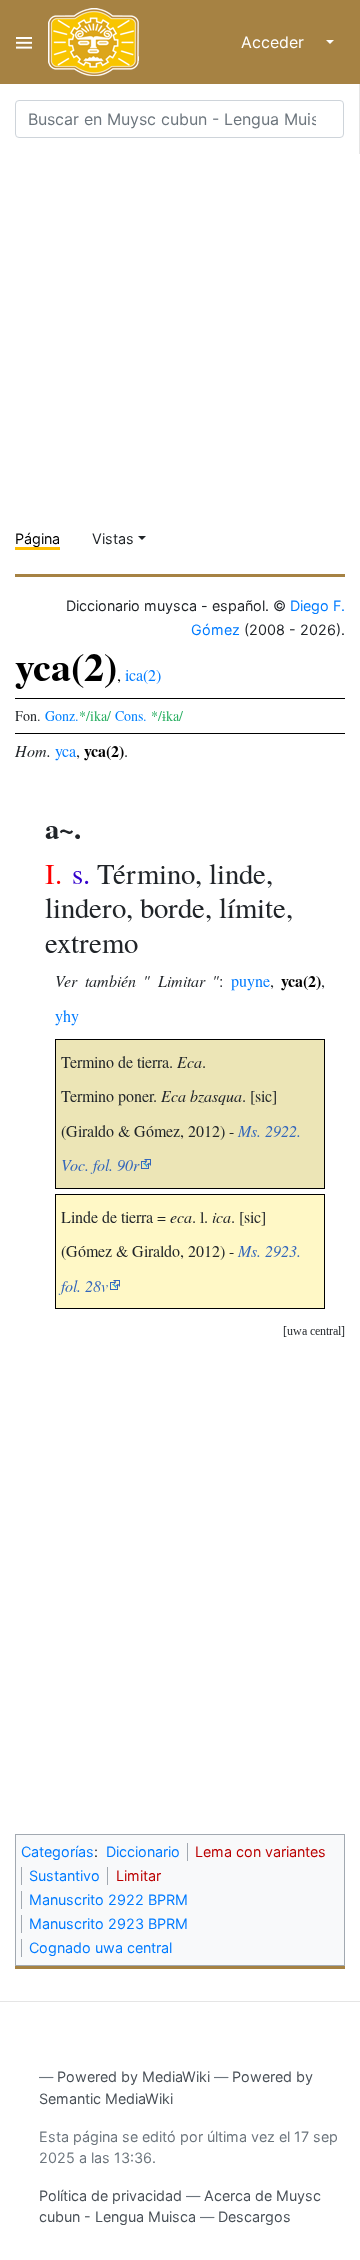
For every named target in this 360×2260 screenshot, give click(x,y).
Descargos (254, 2216)
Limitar (138, 1875)
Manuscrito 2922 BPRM (108, 1899)
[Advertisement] (180, 334)
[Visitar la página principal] (93, 42)
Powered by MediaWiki (133, 2076)
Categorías (57, 1851)
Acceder (272, 42)
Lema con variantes (260, 1851)
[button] (314, 1331)
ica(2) (143, 674)
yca (65, 750)
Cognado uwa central (100, 1947)
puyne (250, 980)
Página (37, 538)
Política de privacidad (110, 2195)
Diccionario (143, 1851)
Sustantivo (64, 1875)
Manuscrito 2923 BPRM (108, 1923)
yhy (67, 1015)
